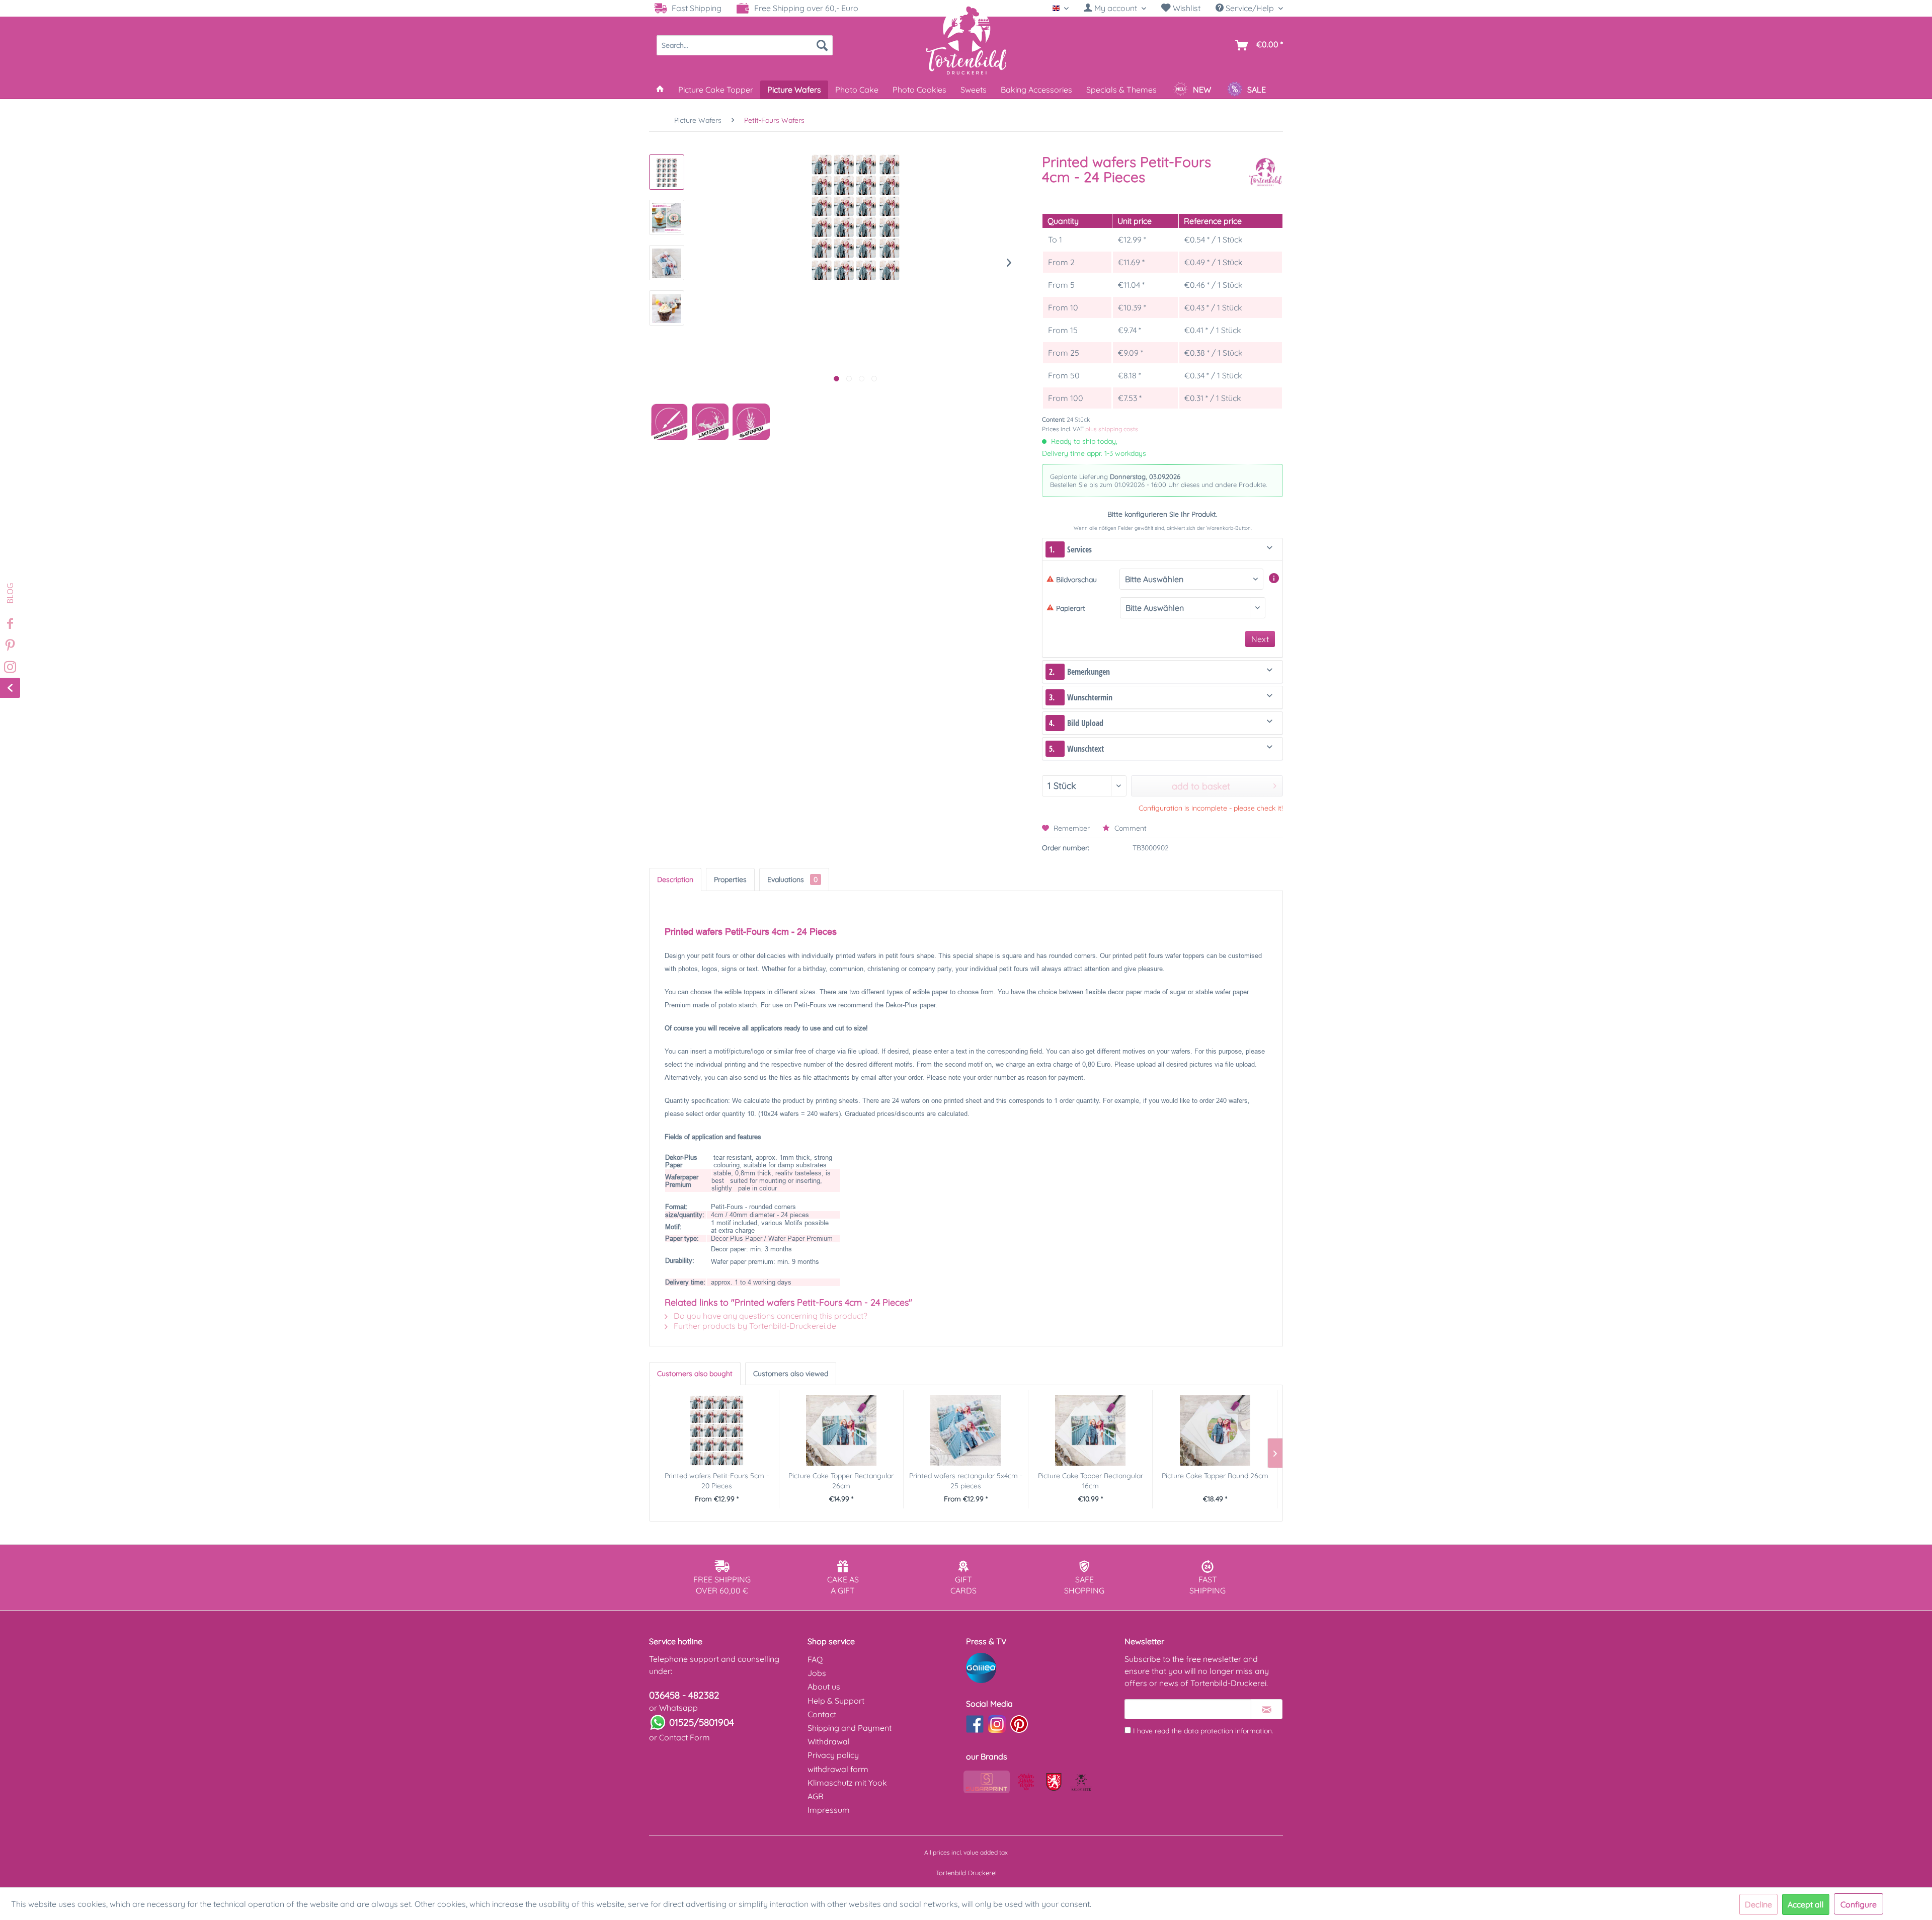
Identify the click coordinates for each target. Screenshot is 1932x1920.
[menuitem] (1115, 8)
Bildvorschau (1076, 580)
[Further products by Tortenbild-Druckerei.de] (1265, 172)
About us (824, 1687)
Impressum (829, 1810)
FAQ (815, 1659)
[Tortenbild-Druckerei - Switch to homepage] (966, 40)
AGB (815, 1796)
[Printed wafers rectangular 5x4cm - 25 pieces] (966, 1430)
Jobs (817, 1673)
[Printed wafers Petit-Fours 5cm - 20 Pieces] (717, 1430)
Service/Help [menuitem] (1250, 8)
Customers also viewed (791, 1374)
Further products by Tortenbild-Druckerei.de (754, 1326)
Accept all (1806, 1904)
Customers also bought (695, 1374)
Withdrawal (829, 1741)
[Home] (660, 90)
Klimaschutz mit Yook (847, 1783)
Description (675, 879)
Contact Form (685, 1737)
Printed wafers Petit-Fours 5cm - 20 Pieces (717, 1481)
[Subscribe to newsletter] (1267, 1709)
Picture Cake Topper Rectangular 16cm (1091, 1481)
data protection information (1228, 1731)
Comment (1130, 828)
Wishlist (1186, 8)
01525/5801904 (702, 1722)
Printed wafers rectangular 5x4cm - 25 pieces (966, 1481)
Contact (822, 1714)
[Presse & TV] (1043, 1668)
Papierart (1071, 608)
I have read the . (1203, 1731)
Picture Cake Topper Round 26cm (1215, 1476)
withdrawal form (838, 1769)
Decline (1758, 1904)
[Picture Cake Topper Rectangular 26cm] (841, 1430)
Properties (730, 879)
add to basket (1201, 786)
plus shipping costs (1112, 429)
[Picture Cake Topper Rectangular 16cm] (1091, 1430)
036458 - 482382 (684, 1695)
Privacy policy (833, 1755)
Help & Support (836, 1701)
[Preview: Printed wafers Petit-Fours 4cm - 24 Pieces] (667, 172)
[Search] (822, 45)
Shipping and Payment (850, 1728)
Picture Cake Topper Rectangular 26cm (841, 1481)
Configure (1859, 1904)
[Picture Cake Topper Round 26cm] (1215, 1430)
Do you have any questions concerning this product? (770, 1316)
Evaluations (792, 879)
